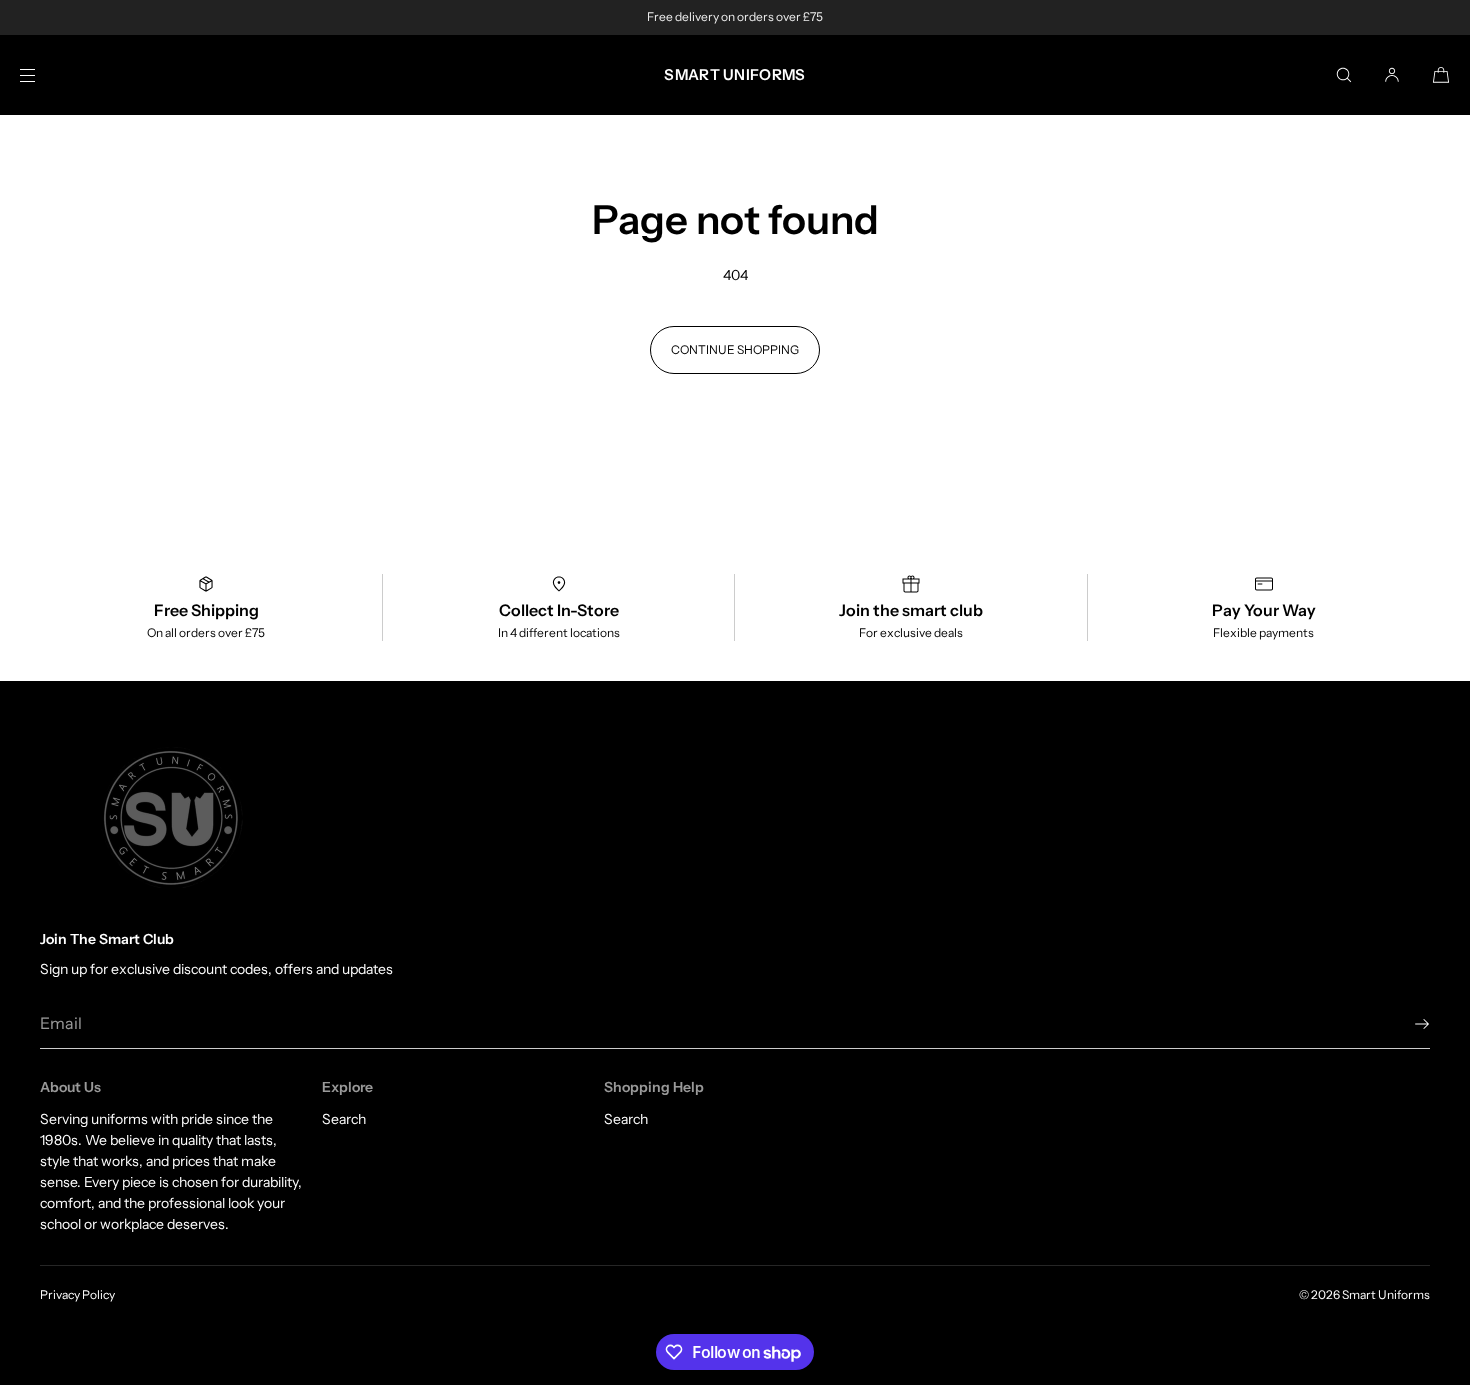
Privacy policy (77, 1294)
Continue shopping (735, 349)
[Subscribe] (1405, 1024)
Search (344, 1119)
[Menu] (44, 74)
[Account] (1392, 74)
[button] (1344, 74)
